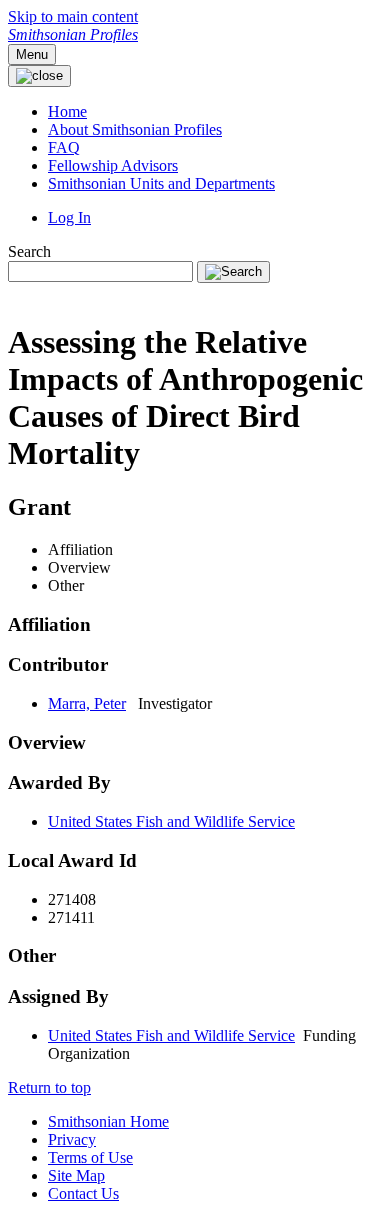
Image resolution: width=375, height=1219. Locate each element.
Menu (32, 54)
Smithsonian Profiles (73, 34)
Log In (69, 217)
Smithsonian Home (108, 1121)
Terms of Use (90, 1157)
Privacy (72, 1139)
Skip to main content (73, 16)
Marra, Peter (87, 703)
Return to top (49, 1087)
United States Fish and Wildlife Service (171, 821)
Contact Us (83, 1193)
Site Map (76, 1175)
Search (29, 251)
